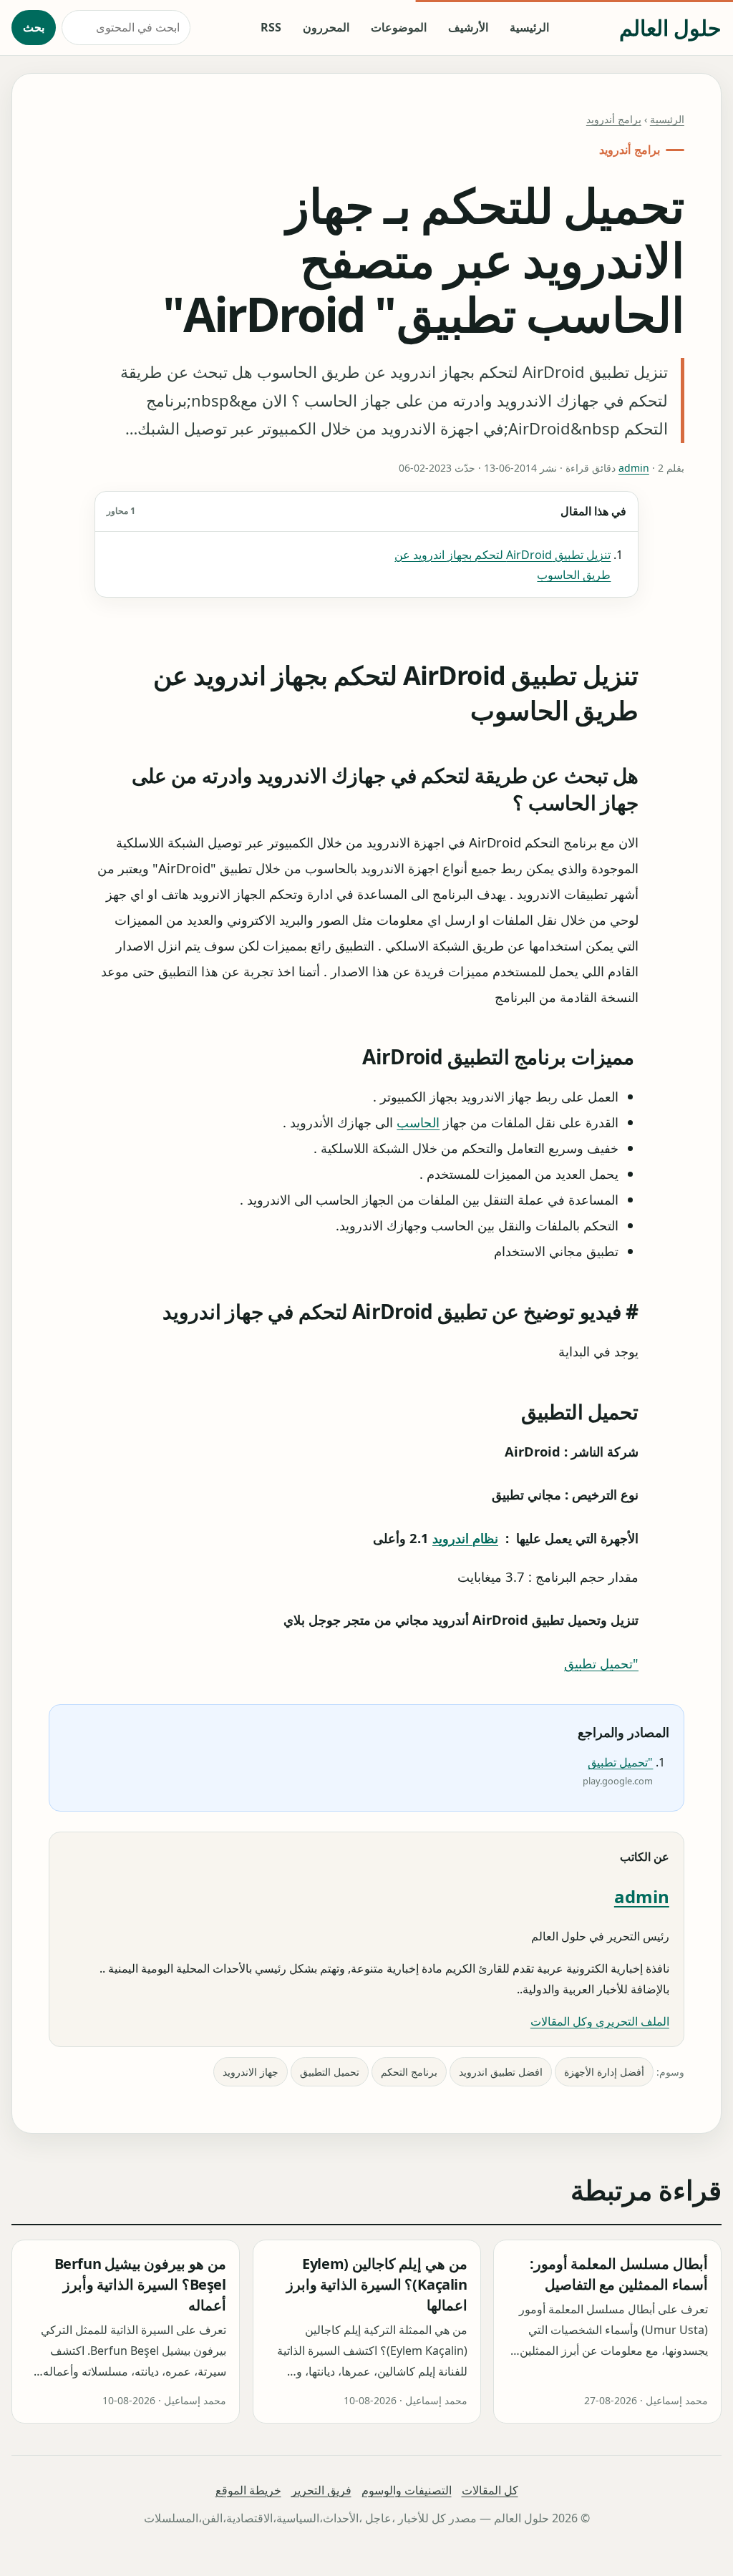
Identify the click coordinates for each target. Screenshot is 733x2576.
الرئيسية (529, 27)
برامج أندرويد (614, 119)
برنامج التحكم (409, 2072)
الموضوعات (399, 27)
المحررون (326, 27)
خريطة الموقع (248, 2490)
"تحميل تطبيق (601, 1663)
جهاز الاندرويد (251, 2072)
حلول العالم (670, 28)
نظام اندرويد (465, 1538)
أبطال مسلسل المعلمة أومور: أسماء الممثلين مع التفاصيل (619, 2274)
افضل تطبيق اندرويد (501, 2072)
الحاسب (418, 1123)
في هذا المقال (366, 511)
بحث (34, 27)
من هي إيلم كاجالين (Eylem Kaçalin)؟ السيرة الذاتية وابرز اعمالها (376, 2284)
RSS (271, 27)
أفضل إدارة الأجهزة (604, 2072)
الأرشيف (468, 27)
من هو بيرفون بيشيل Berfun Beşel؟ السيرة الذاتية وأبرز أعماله (140, 2284)
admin (634, 468)
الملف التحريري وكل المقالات (600, 2021)
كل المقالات (490, 2490)
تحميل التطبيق (330, 2072)
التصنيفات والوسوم (407, 2490)
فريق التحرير (321, 2490)
